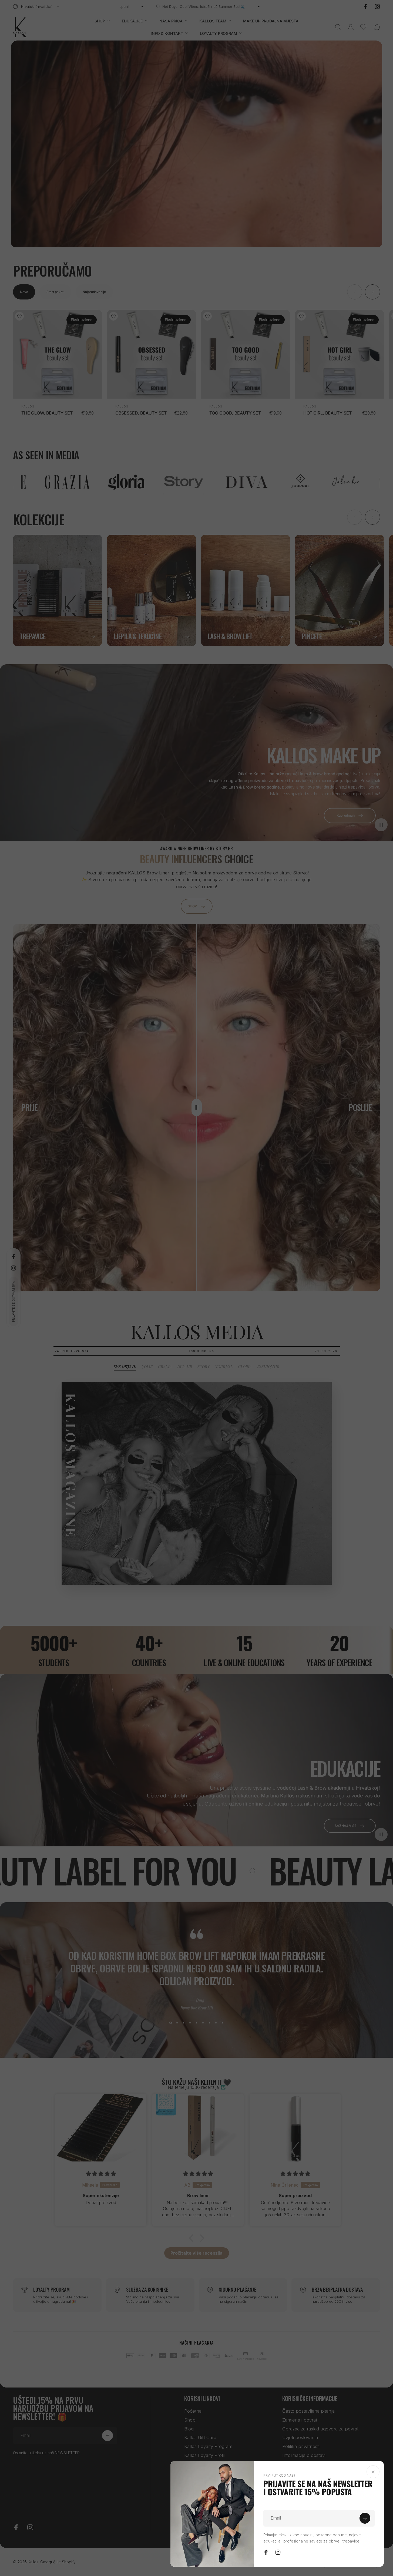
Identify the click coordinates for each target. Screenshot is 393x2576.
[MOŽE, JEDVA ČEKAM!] (365, 2518)
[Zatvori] (373, 2472)
